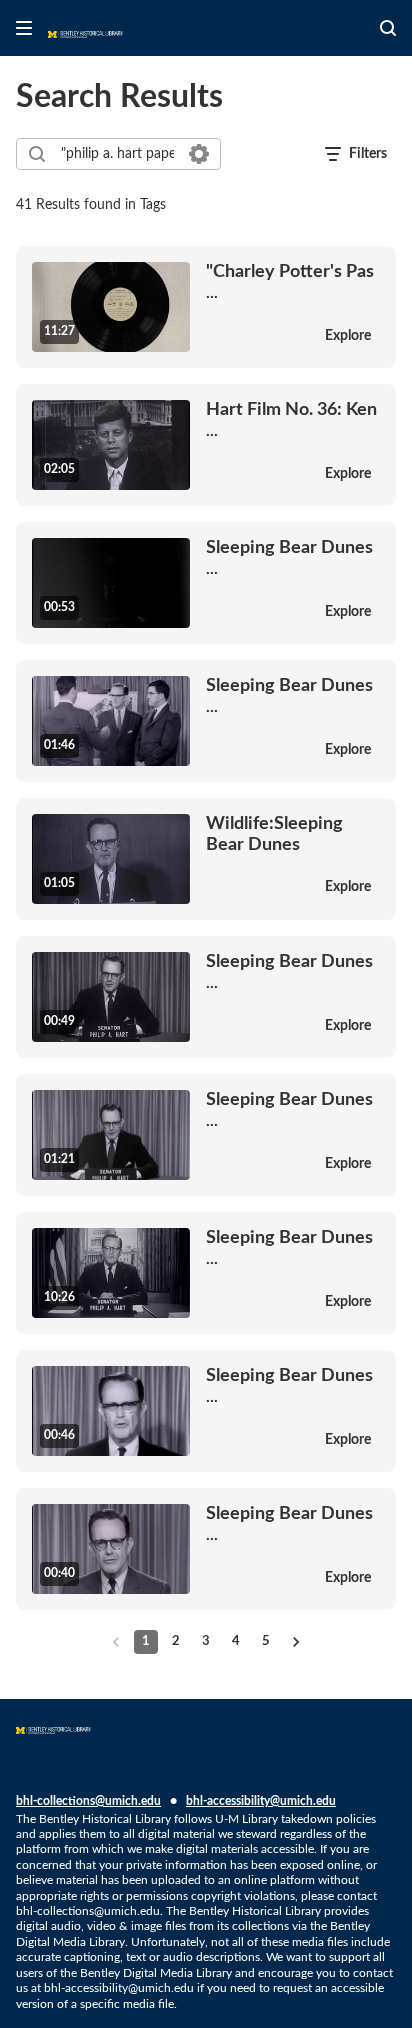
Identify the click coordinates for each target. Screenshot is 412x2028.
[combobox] (117, 154)
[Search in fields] (199, 154)
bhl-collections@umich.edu (88, 1801)
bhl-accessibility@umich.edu (261, 1801)
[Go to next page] (296, 1642)
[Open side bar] (24, 28)
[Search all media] (388, 28)
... (290, 281)
